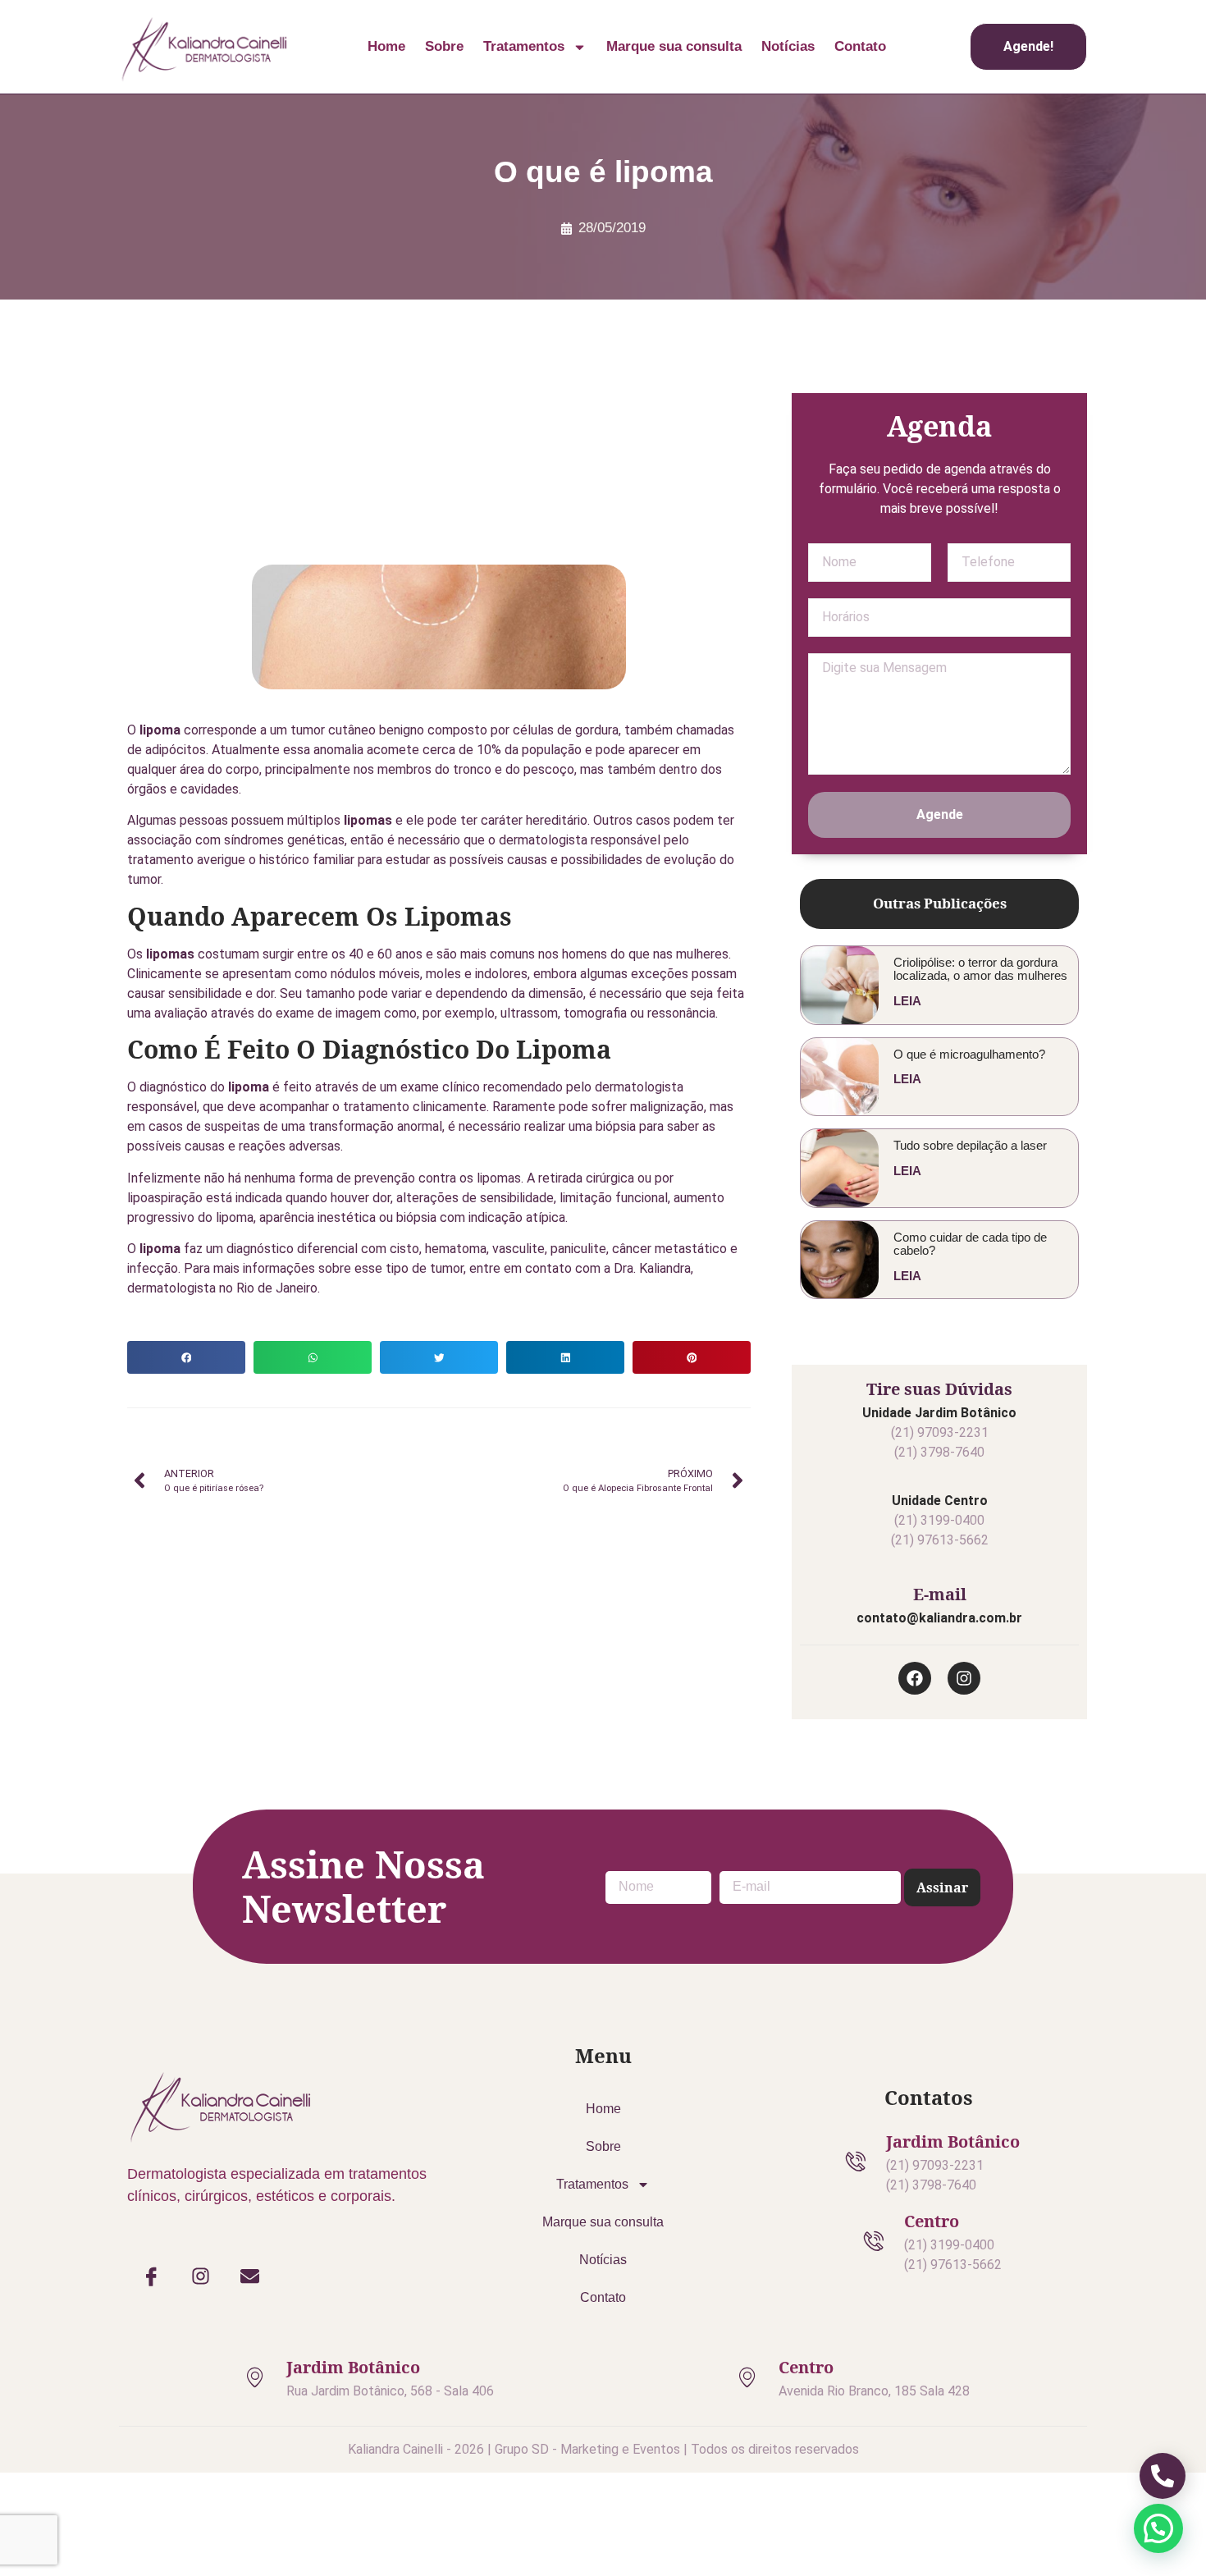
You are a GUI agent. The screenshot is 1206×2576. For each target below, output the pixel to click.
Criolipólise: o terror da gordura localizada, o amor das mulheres (980, 969)
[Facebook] (1012, 362)
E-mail (940, 1594)
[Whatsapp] (903, 362)
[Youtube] (939, 362)
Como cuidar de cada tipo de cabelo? (970, 1244)
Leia (907, 1001)
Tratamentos (524, 46)
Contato (860, 46)
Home (386, 46)
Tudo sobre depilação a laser (970, 1145)
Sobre (444, 46)
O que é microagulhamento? (969, 1054)
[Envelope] (250, 2276)
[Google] (867, 362)
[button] (186, 1357)
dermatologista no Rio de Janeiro (222, 1288)
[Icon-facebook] (152, 2276)
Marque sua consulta (674, 46)
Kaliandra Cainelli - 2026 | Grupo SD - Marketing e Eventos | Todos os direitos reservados (603, 2449)
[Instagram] (975, 362)
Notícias (788, 46)
